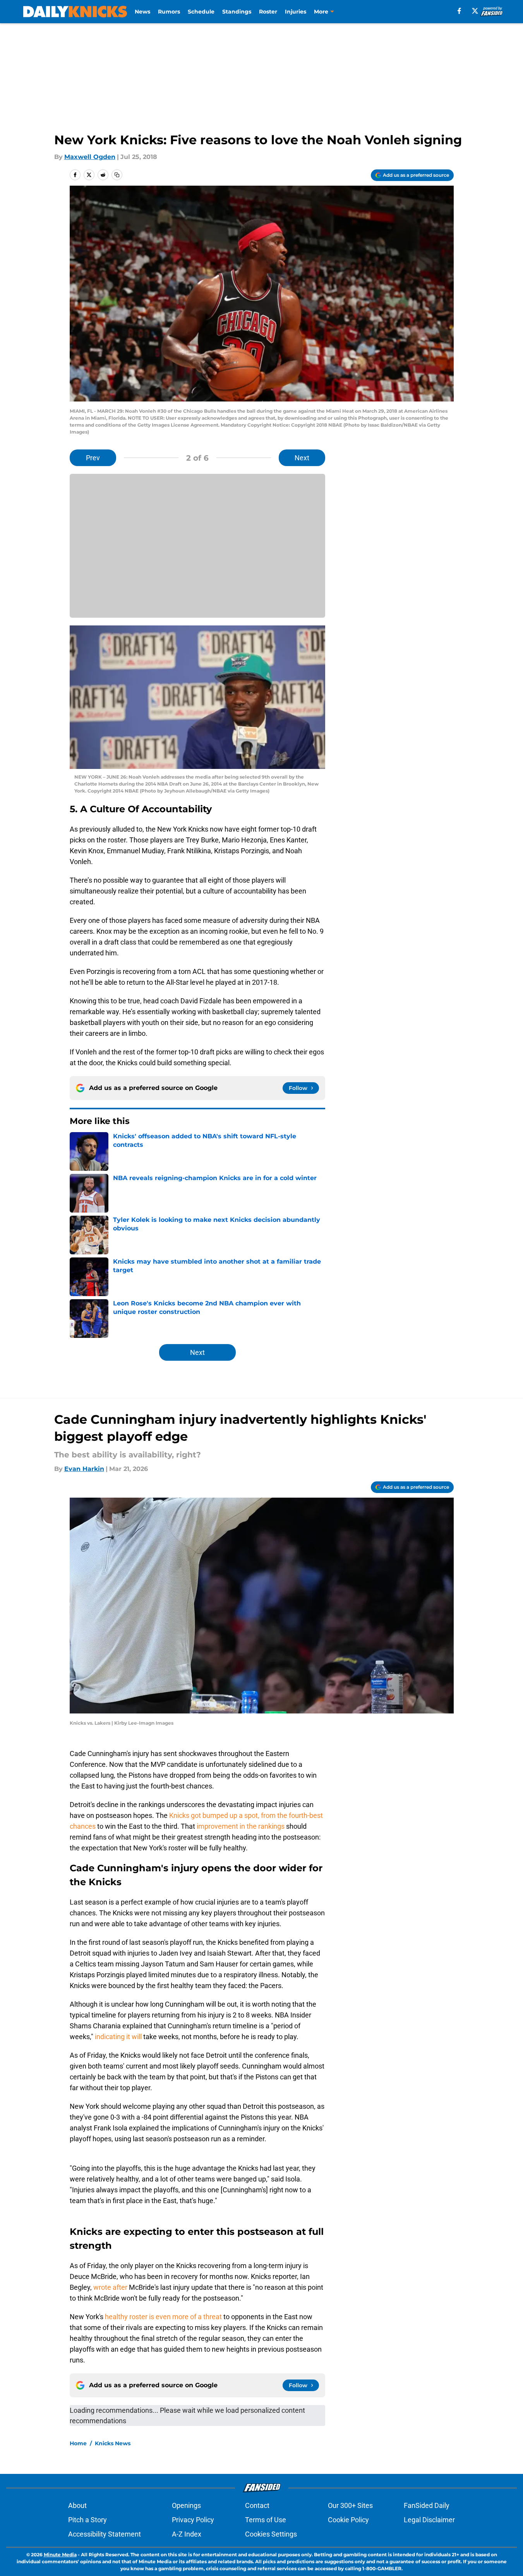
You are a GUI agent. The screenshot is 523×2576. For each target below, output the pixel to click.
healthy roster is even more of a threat (163, 2317)
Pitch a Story (87, 2520)
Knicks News (113, 2443)
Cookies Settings (271, 2534)
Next (302, 458)
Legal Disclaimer (429, 2520)
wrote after (110, 2287)
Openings (186, 2505)
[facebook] (459, 11)
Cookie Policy (348, 2520)
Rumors (169, 12)
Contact (257, 2505)
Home (78, 2443)
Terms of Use (266, 2520)
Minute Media (60, 2555)
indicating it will (118, 2037)
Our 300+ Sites (350, 2505)
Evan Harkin (84, 1469)
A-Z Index (187, 2534)
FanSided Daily (427, 2505)
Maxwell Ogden (90, 157)
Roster (268, 12)
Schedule (201, 12)
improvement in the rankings (240, 1826)
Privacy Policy (193, 2520)
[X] (475, 11)
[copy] (117, 175)
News (142, 12)
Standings (237, 12)
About (77, 2505)
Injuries (296, 12)
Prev (93, 458)
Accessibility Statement (105, 2534)
